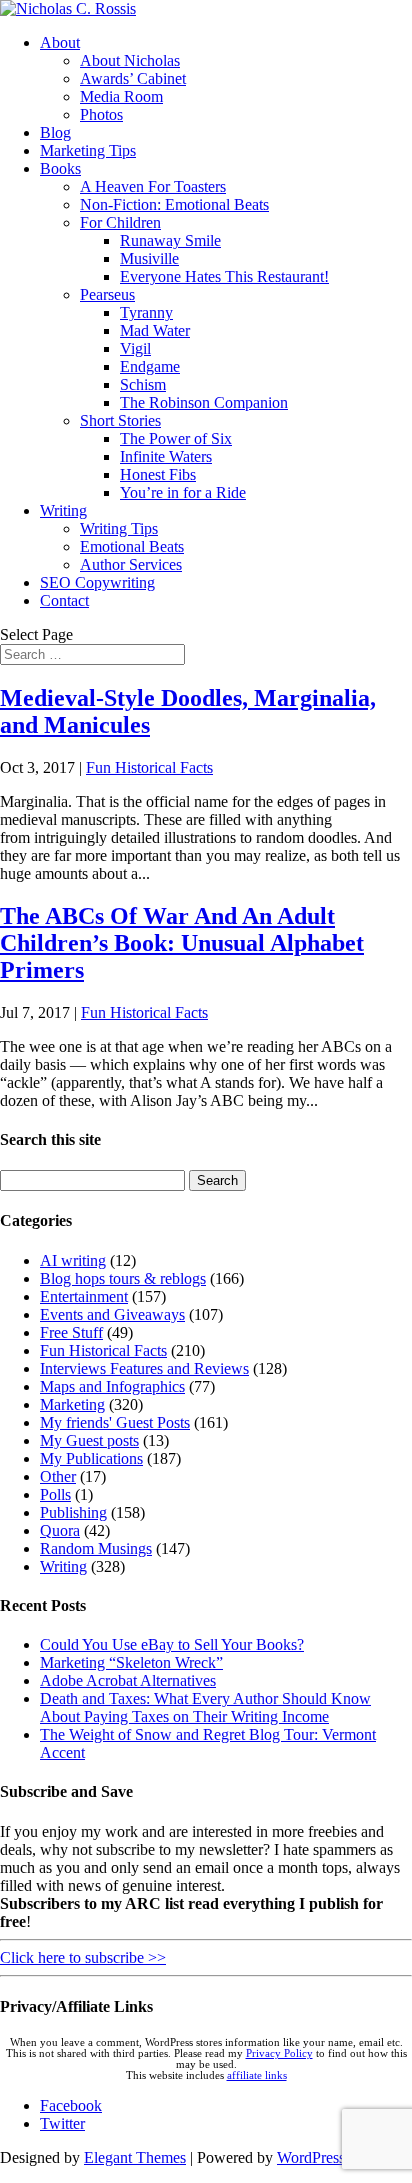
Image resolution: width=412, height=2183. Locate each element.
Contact (64, 600)
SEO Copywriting (97, 582)
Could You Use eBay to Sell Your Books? (172, 1644)
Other (58, 1476)
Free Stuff (71, 1332)
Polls (55, 1494)
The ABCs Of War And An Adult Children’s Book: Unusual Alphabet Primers (182, 943)
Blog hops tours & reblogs (123, 1278)
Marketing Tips (88, 150)
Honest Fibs (158, 474)
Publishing (73, 1512)
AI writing (73, 1260)
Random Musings (96, 1548)
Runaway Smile (170, 240)
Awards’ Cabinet (133, 78)
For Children (120, 222)
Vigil (135, 348)
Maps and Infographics (112, 1386)
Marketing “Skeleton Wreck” (131, 1662)
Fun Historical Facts (149, 767)
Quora (60, 1530)
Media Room (121, 96)
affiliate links (257, 2075)
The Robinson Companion (204, 402)
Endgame (150, 366)
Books (60, 168)
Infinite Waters (166, 456)
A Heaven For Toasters (153, 186)
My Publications (91, 1458)
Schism (143, 384)
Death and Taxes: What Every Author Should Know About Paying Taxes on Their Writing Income (205, 1707)
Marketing (72, 1404)
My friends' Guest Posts (115, 1422)
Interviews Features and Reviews (144, 1368)
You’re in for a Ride (183, 492)
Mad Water (155, 330)
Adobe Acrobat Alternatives (128, 1680)
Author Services (131, 564)
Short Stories (120, 420)
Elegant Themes (135, 2157)
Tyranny (146, 312)
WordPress (311, 2157)
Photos (101, 114)
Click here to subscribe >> (83, 1957)
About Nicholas (130, 60)
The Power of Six (176, 438)
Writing (63, 510)
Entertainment (84, 1296)
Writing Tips (119, 528)
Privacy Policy (279, 2053)
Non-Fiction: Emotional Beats (174, 204)
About (60, 42)
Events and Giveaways (112, 1314)
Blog (55, 132)
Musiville (149, 258)
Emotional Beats (132, 546)
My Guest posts (89, 1440)
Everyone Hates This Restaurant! (224, 276)
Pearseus (107, 294)
